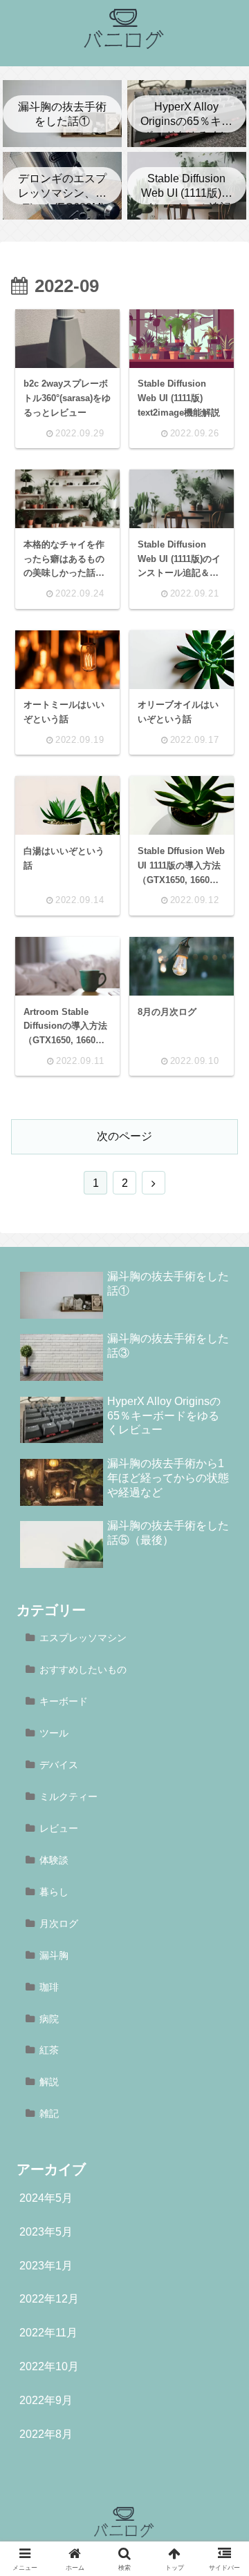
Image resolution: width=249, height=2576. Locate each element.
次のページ (124, 1136)
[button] (219, 1977)
